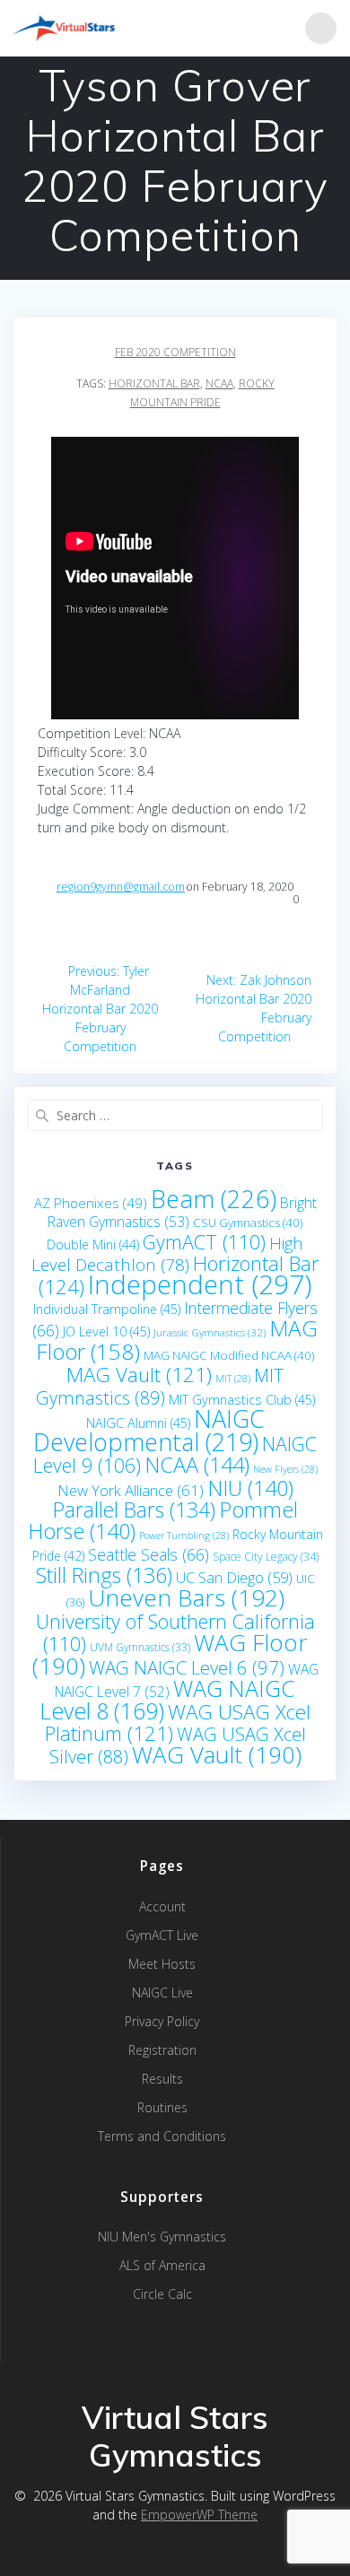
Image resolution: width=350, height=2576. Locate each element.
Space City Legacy (266, 1557)
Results (162, 2079)
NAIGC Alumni (138, 1423)
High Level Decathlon (168, 1254)
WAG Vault (217, 1754)
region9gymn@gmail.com (121, 887)
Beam (214, 1199)
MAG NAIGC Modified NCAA (229, 1355)
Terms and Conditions (162, 2136)
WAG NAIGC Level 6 (187, 1667)
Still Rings (104, 1575)
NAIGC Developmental (149, 1430)
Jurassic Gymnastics (210, 1332)
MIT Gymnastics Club (242, 1400)
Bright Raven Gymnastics (182, 1212)
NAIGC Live (162, 1993)
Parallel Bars (134, 1510)
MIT (233, 1379)
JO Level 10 (106, 1332)
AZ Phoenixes (91, 1203)
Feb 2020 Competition (175, 352)
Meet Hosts (162, 1964)
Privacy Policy (162, 2021)
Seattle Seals (149, 1554)
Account (162, 1906)
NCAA (219, 383)
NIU (250, 1488)
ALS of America (162, 2265)
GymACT (204, 1242)
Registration (162, 2050)
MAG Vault (139, 1375)
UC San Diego (234, 1577)
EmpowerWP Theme (199, 2515)
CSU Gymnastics (248, 1223)
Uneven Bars (186, 1597)
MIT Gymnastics (160, 1387)
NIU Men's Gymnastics (162, 2237)
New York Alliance (131, 1490)
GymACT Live (162, 1935)
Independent (200, 1284)
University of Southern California (175, 1632)
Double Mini (93, 1244)
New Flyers (285, 1469)
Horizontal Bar (154, 383)
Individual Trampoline (107, 1309)
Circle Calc (162, 2294)
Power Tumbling (184, 1536)
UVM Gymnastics (140, 1647)
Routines (162, 2107)
